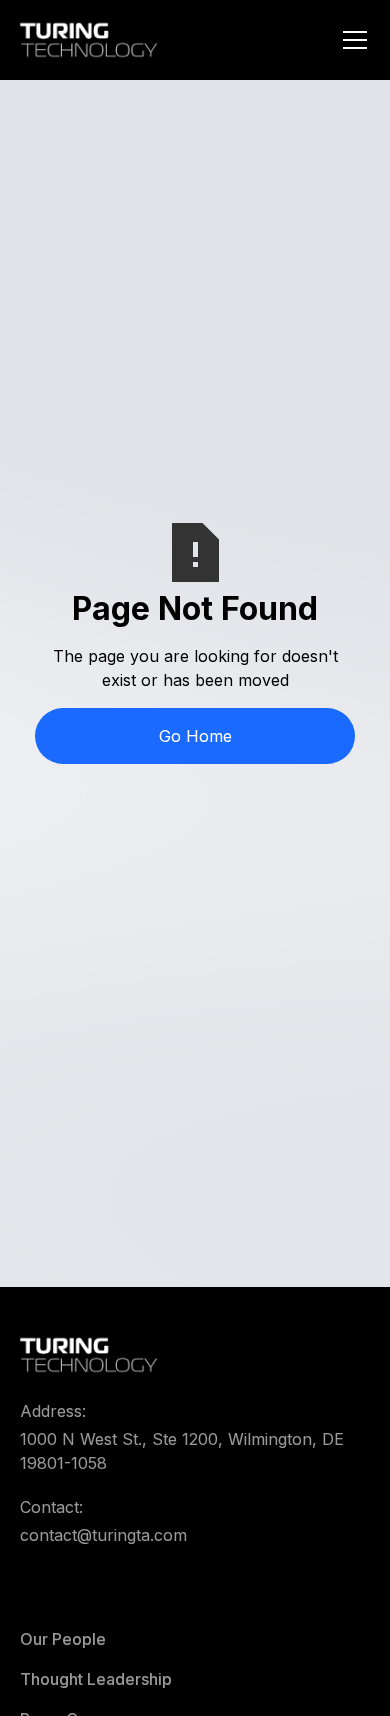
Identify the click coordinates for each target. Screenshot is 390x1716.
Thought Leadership (96, 1679)
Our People (63, 1639)
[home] (88, 40)
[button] (351, 40)
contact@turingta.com (103, 1535)
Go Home (195, 736)
